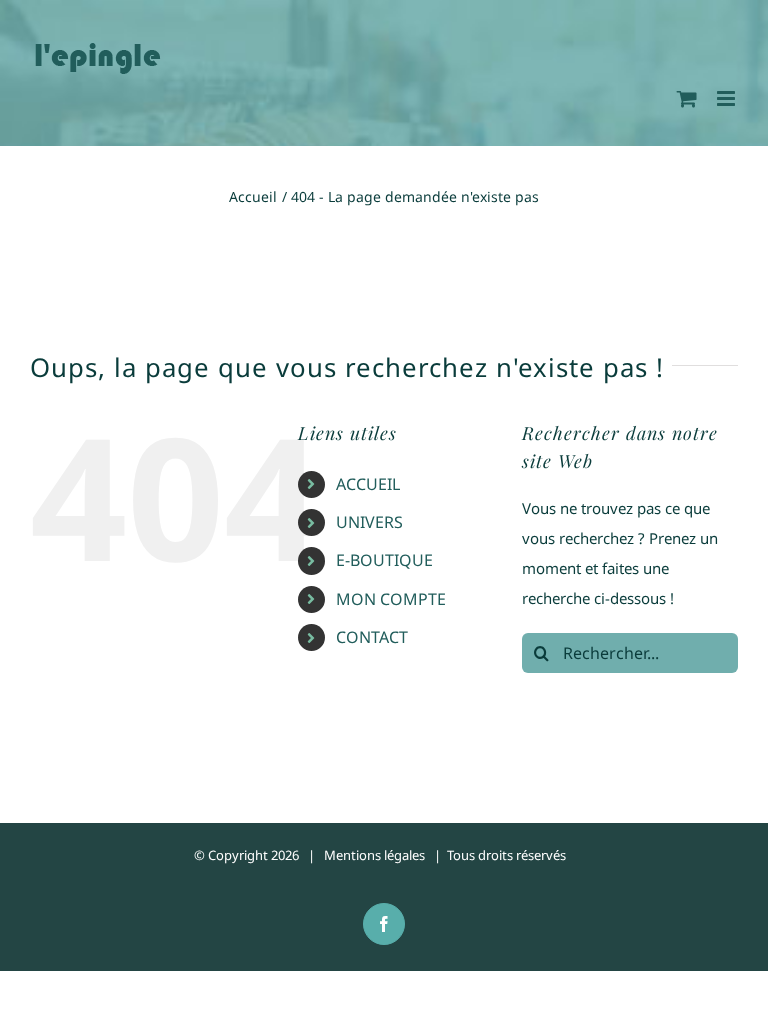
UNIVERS (369, 522)
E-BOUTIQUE (384, 560)
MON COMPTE (391, 599)
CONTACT (372, 637)
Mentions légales (374, 855)
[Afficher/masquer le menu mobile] (727, 98)
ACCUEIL (368, 484)
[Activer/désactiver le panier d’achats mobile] (687, 98)
